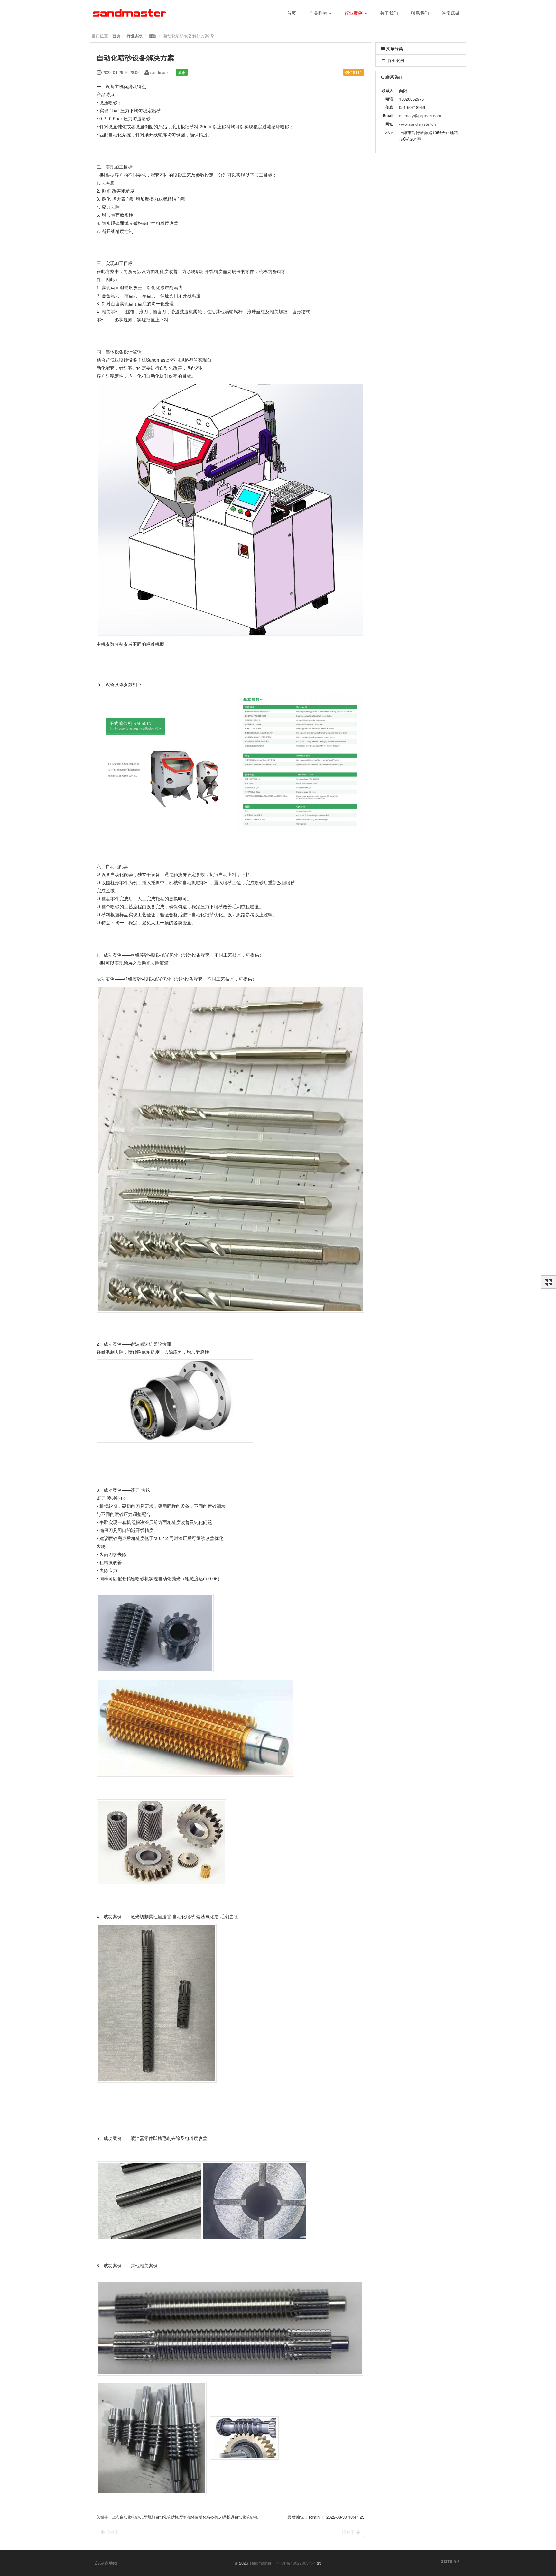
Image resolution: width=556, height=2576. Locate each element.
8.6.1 (452, 2562)
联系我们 (420, 13)
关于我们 (389, 13)
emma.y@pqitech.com (420, 116)
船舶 (153, 36)
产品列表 (319, 13)
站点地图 (108, 2563)
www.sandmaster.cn (417, 124)
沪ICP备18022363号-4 (296, 2563)
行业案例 (354, 13)
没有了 (112, 2532)
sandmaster (260, 2563)
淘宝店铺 (451, 13)
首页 (292, 13)
